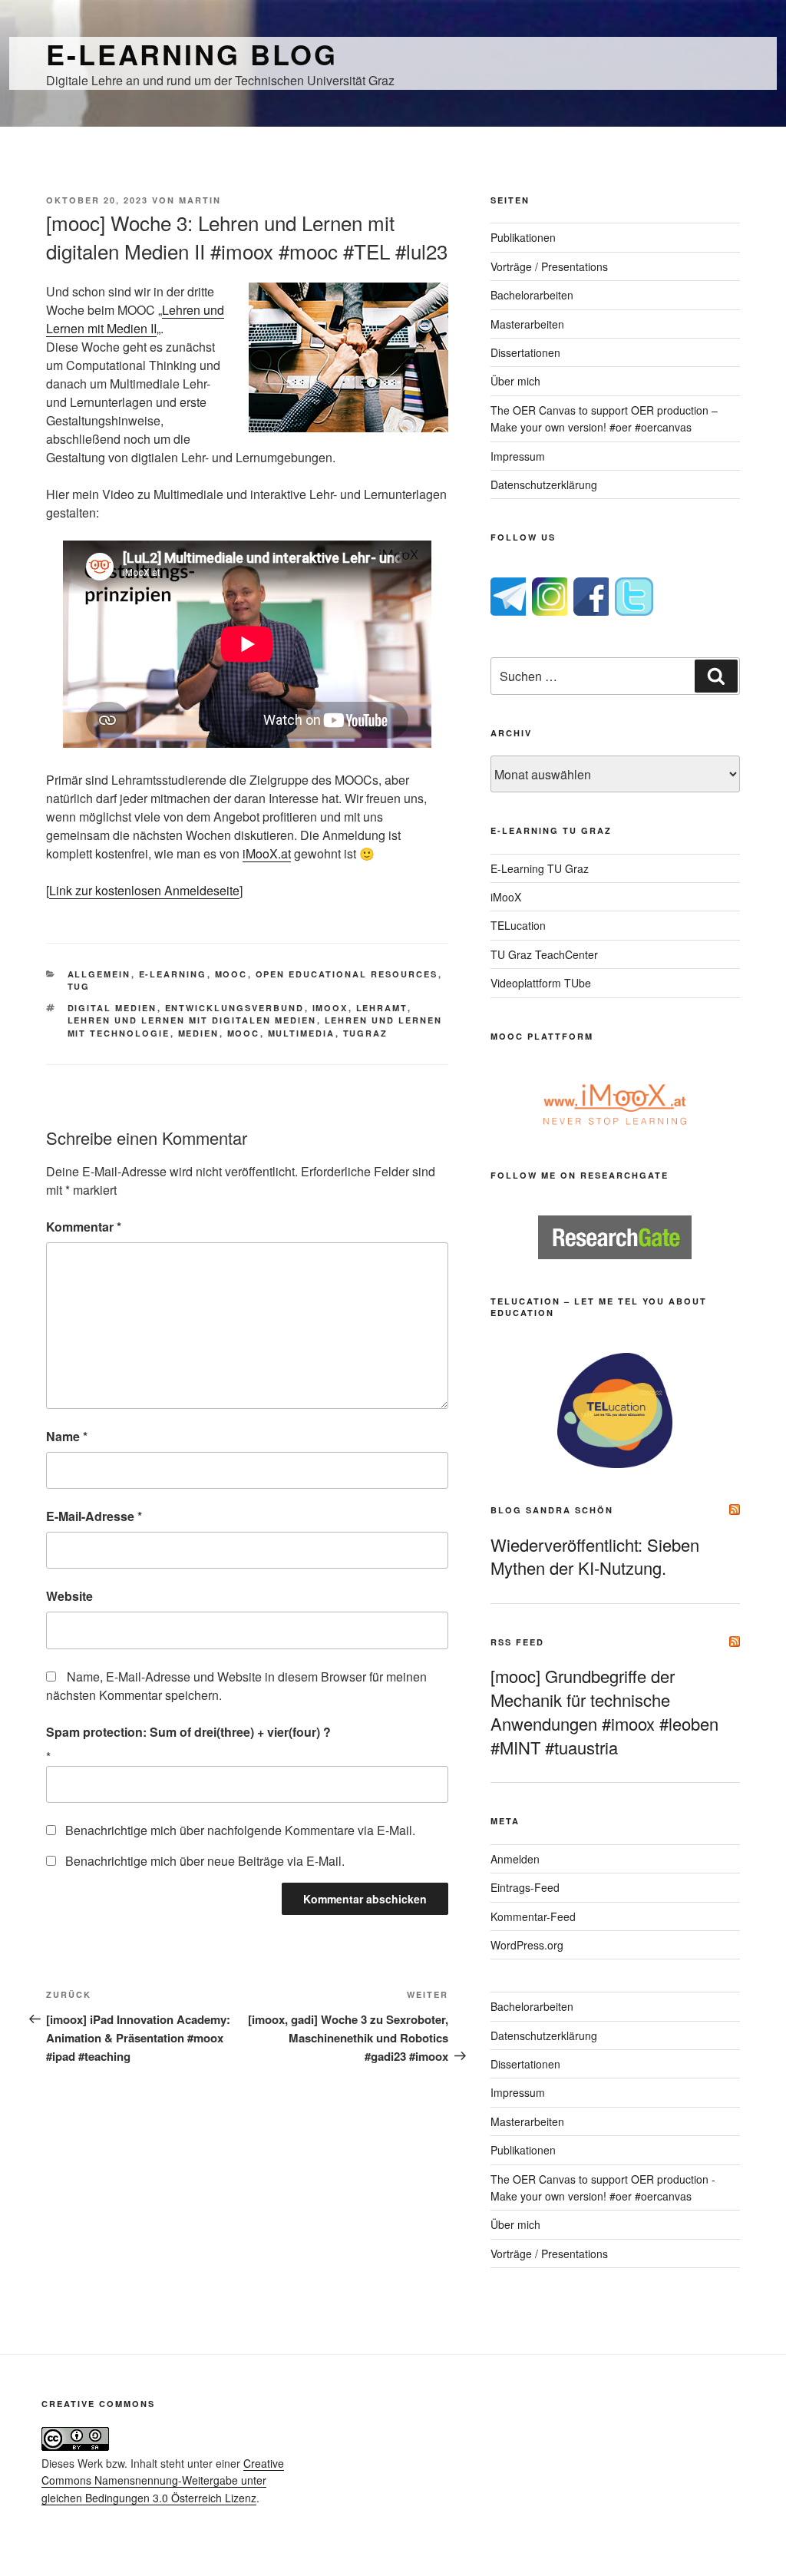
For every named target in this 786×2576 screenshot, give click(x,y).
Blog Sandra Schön (552, 1510)
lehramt (382, 1008)
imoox (330, 1008)
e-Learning (173, 974)
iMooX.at (267, 853)
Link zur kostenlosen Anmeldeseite (144, 890)
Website (69, 1596)
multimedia (302, 1033)
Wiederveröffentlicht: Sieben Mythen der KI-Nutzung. (595, 1556)
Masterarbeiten (527, 324)
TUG (79, 986)
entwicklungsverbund (235, 1008)
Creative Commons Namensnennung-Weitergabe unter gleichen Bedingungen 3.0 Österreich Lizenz (163, 2480)
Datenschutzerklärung (544, 484)
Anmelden (515, 1859)
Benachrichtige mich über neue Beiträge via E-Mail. (205, 1861)
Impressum (518, 456)
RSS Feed (517, 1642)
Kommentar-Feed (533, 1916)
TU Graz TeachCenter (544, 954)
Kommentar (84, 1227)
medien (199, 1033)
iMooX (506, 897)
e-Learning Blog (192, 54)
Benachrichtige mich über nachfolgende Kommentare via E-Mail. (240, 1830)
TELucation (518, 925)
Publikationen (523, 237)
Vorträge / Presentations (549, 266)
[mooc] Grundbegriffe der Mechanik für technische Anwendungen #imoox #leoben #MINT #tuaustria (604, 1711)
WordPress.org (527, 1945)
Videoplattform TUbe (541, 983)
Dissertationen (525, 352)
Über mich (515, 381)
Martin (200, 200)
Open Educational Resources (347, 974)
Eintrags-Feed (525, 1887)
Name (67, 1436)
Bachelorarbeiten (532, 295)
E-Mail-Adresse (94, 1516)
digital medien (112, 1008)
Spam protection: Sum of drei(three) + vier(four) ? (188, 1732)
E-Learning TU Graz (540, 868)
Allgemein (99, 974)
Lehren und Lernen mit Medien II (135, 319)
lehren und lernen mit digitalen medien (192, 1020)
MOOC (231, 974)
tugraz (366, 1033)
